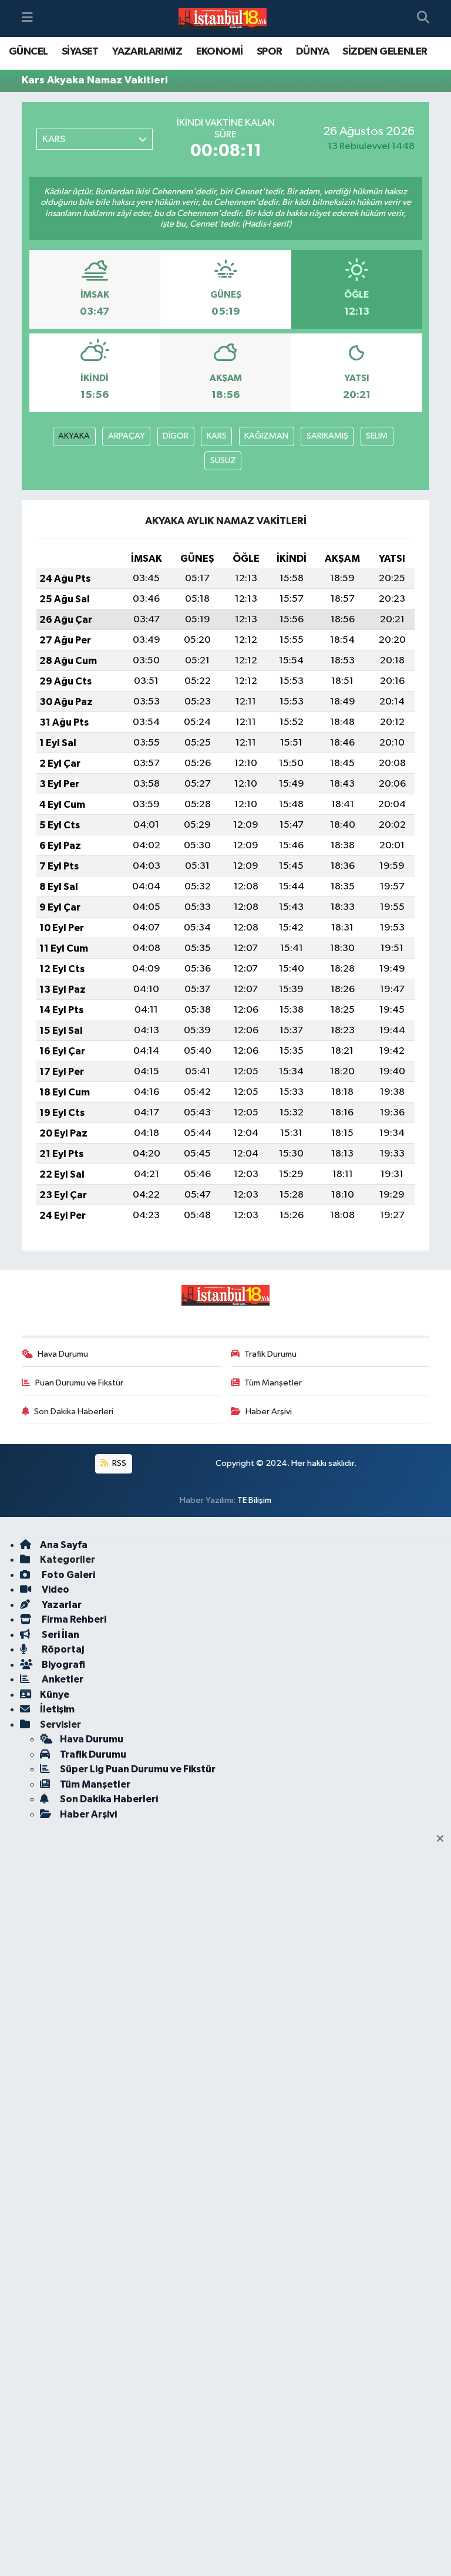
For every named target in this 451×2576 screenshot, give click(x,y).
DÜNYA (312, 52)
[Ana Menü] (27, 18)
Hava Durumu (63, 1354)
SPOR (270, 52)
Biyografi (63, 1665)
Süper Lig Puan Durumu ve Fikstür (138, 1769)
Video (55, 1589)
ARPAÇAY (127, 436)
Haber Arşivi (269, 1412)
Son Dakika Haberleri (74, 1412)
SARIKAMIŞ (327, 436)
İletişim (57, 1709)
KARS (217, 436)
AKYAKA (74, 436)
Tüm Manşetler (273, 1383)
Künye (55, 1695)
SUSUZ (223, 461)
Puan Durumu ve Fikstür (79, 1383)
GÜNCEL (28, 52)
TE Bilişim (254, 1500)
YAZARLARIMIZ (147, 52)
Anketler (62, 1679)
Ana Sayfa (64, 1545)
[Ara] (423, 19)
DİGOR (176, 436)
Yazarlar (61, 1605)
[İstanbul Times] (223, 19)
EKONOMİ (220, 52)
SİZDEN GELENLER (385, 52)
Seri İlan (60, 1635)
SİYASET (80, 52)
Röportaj (62, 1649)
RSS (118, 1463)
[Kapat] (444, 1839)
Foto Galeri (68, 1575)
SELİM (377, 436)
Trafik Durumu (270, 1354)
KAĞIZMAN (266, 436)
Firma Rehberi (73, 1619)
